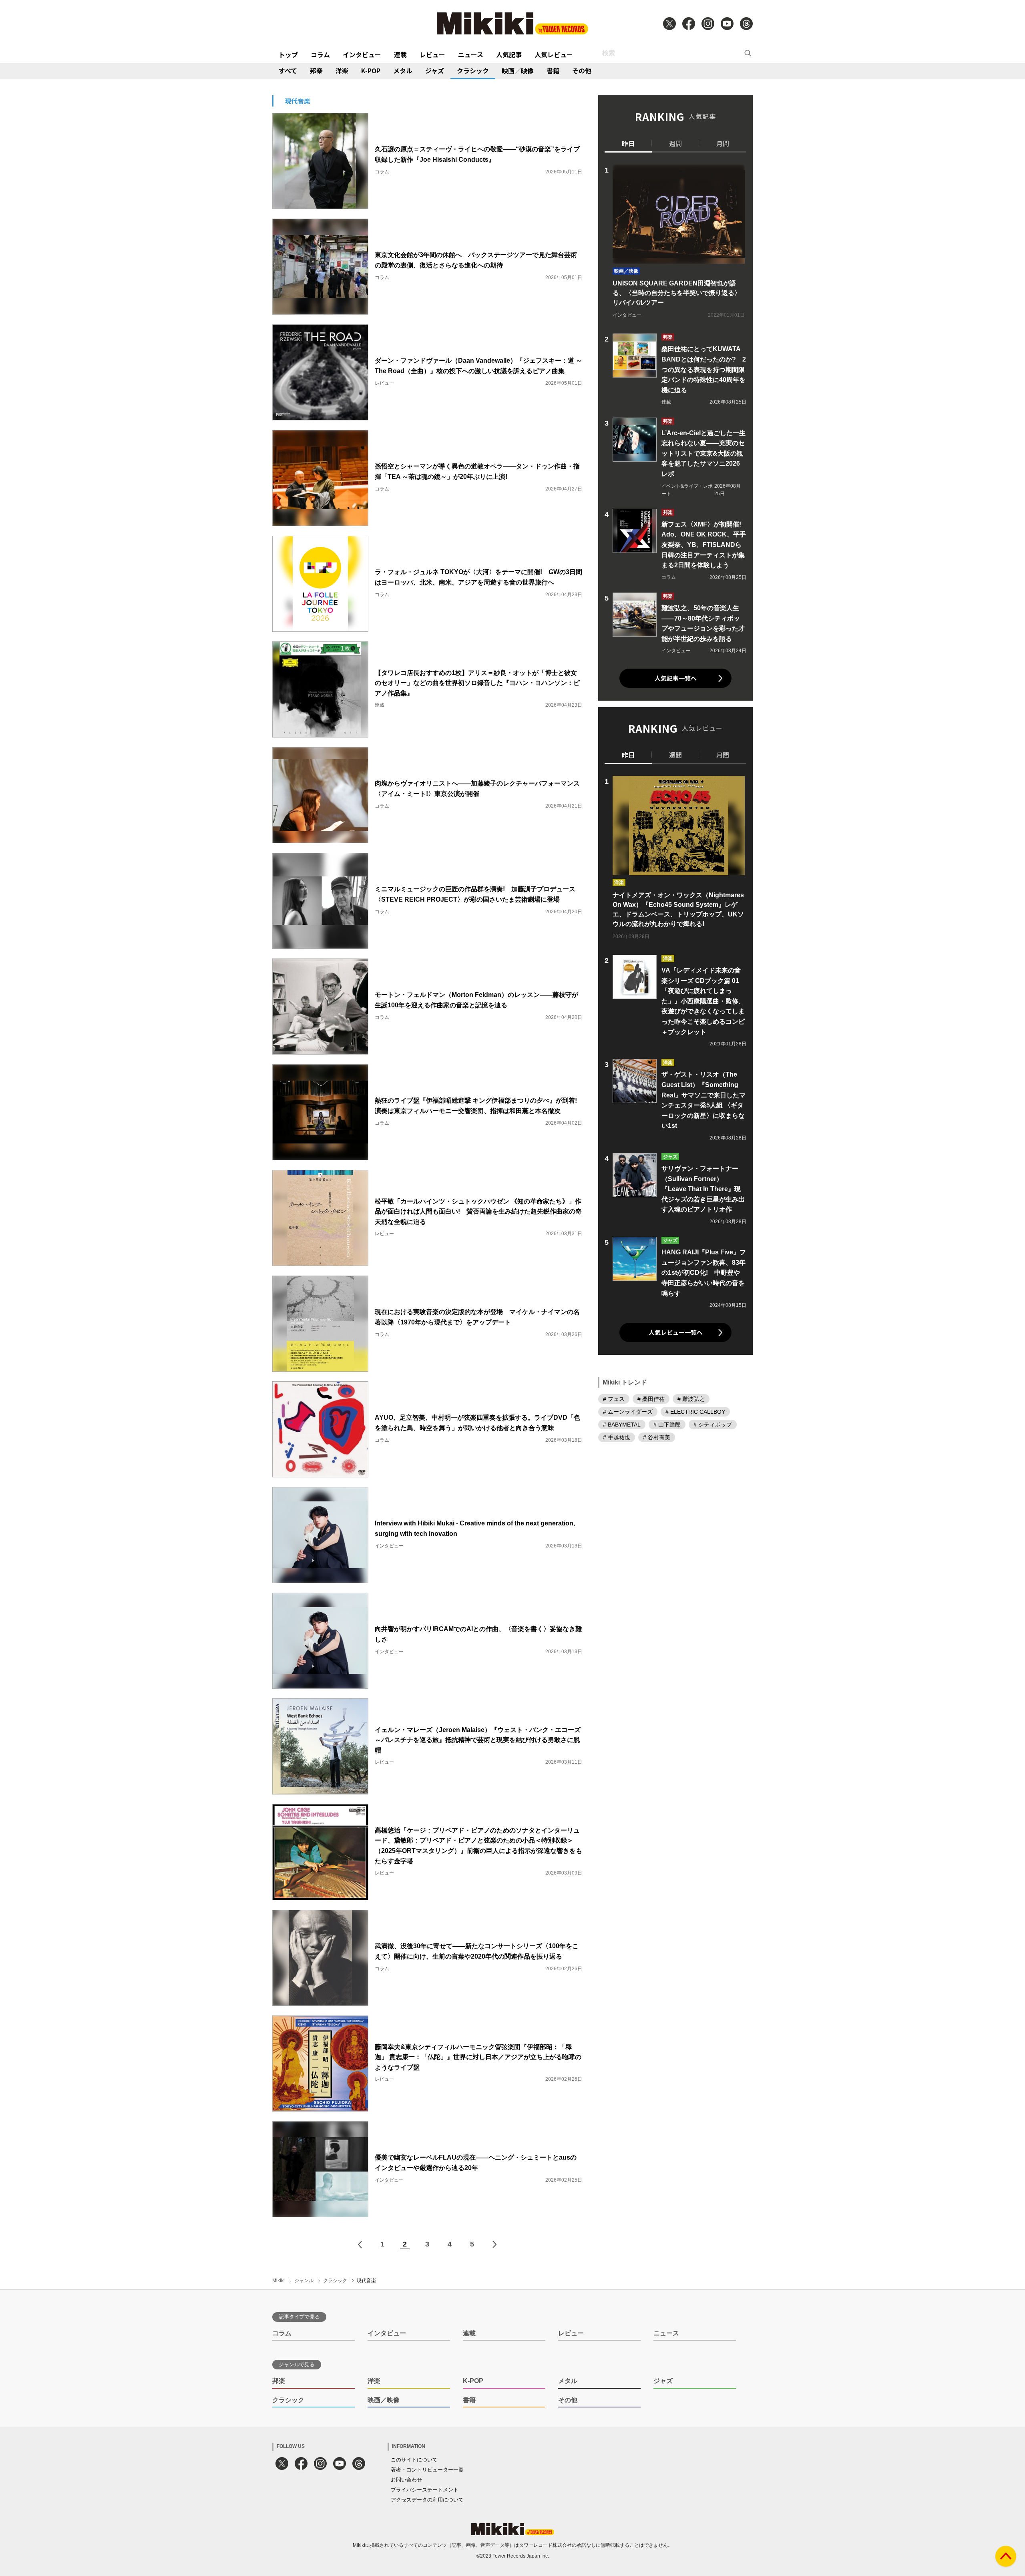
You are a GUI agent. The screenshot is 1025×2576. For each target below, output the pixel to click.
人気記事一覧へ (676, 678)
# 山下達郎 (667, 1425)
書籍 (553, 70)
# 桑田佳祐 (651, 1399)
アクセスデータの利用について (427, 2500)
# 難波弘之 (691, 1399)
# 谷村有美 (657, 1437)
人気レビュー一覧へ (676, 1332)
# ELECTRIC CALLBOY (695, 1412)
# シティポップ (713, 1425)
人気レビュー (554, 54)
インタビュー (362, 54)
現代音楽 (366, 2281)
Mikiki (278, 2281)
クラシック (473, 70)
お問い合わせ (406, 2480)
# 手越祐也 (617, 1437)
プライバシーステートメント (425, 2490)
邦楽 (316, 70)
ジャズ (435, 70)
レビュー (432, 54)
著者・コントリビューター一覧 (427, 2470)
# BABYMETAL (622, 1425)
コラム (320, 54)
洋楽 (342, 70)
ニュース (471, 54)
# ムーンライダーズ (628, 1412)
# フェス (614, 1399)
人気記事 (509, 54)
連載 (400, 54)
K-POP (371, 70)
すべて (288, 70)
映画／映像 (518, 70)
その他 (582, 70)
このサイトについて (414, 2460)
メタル (403, 70)
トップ (288, 54)
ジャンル (304, 2281)
